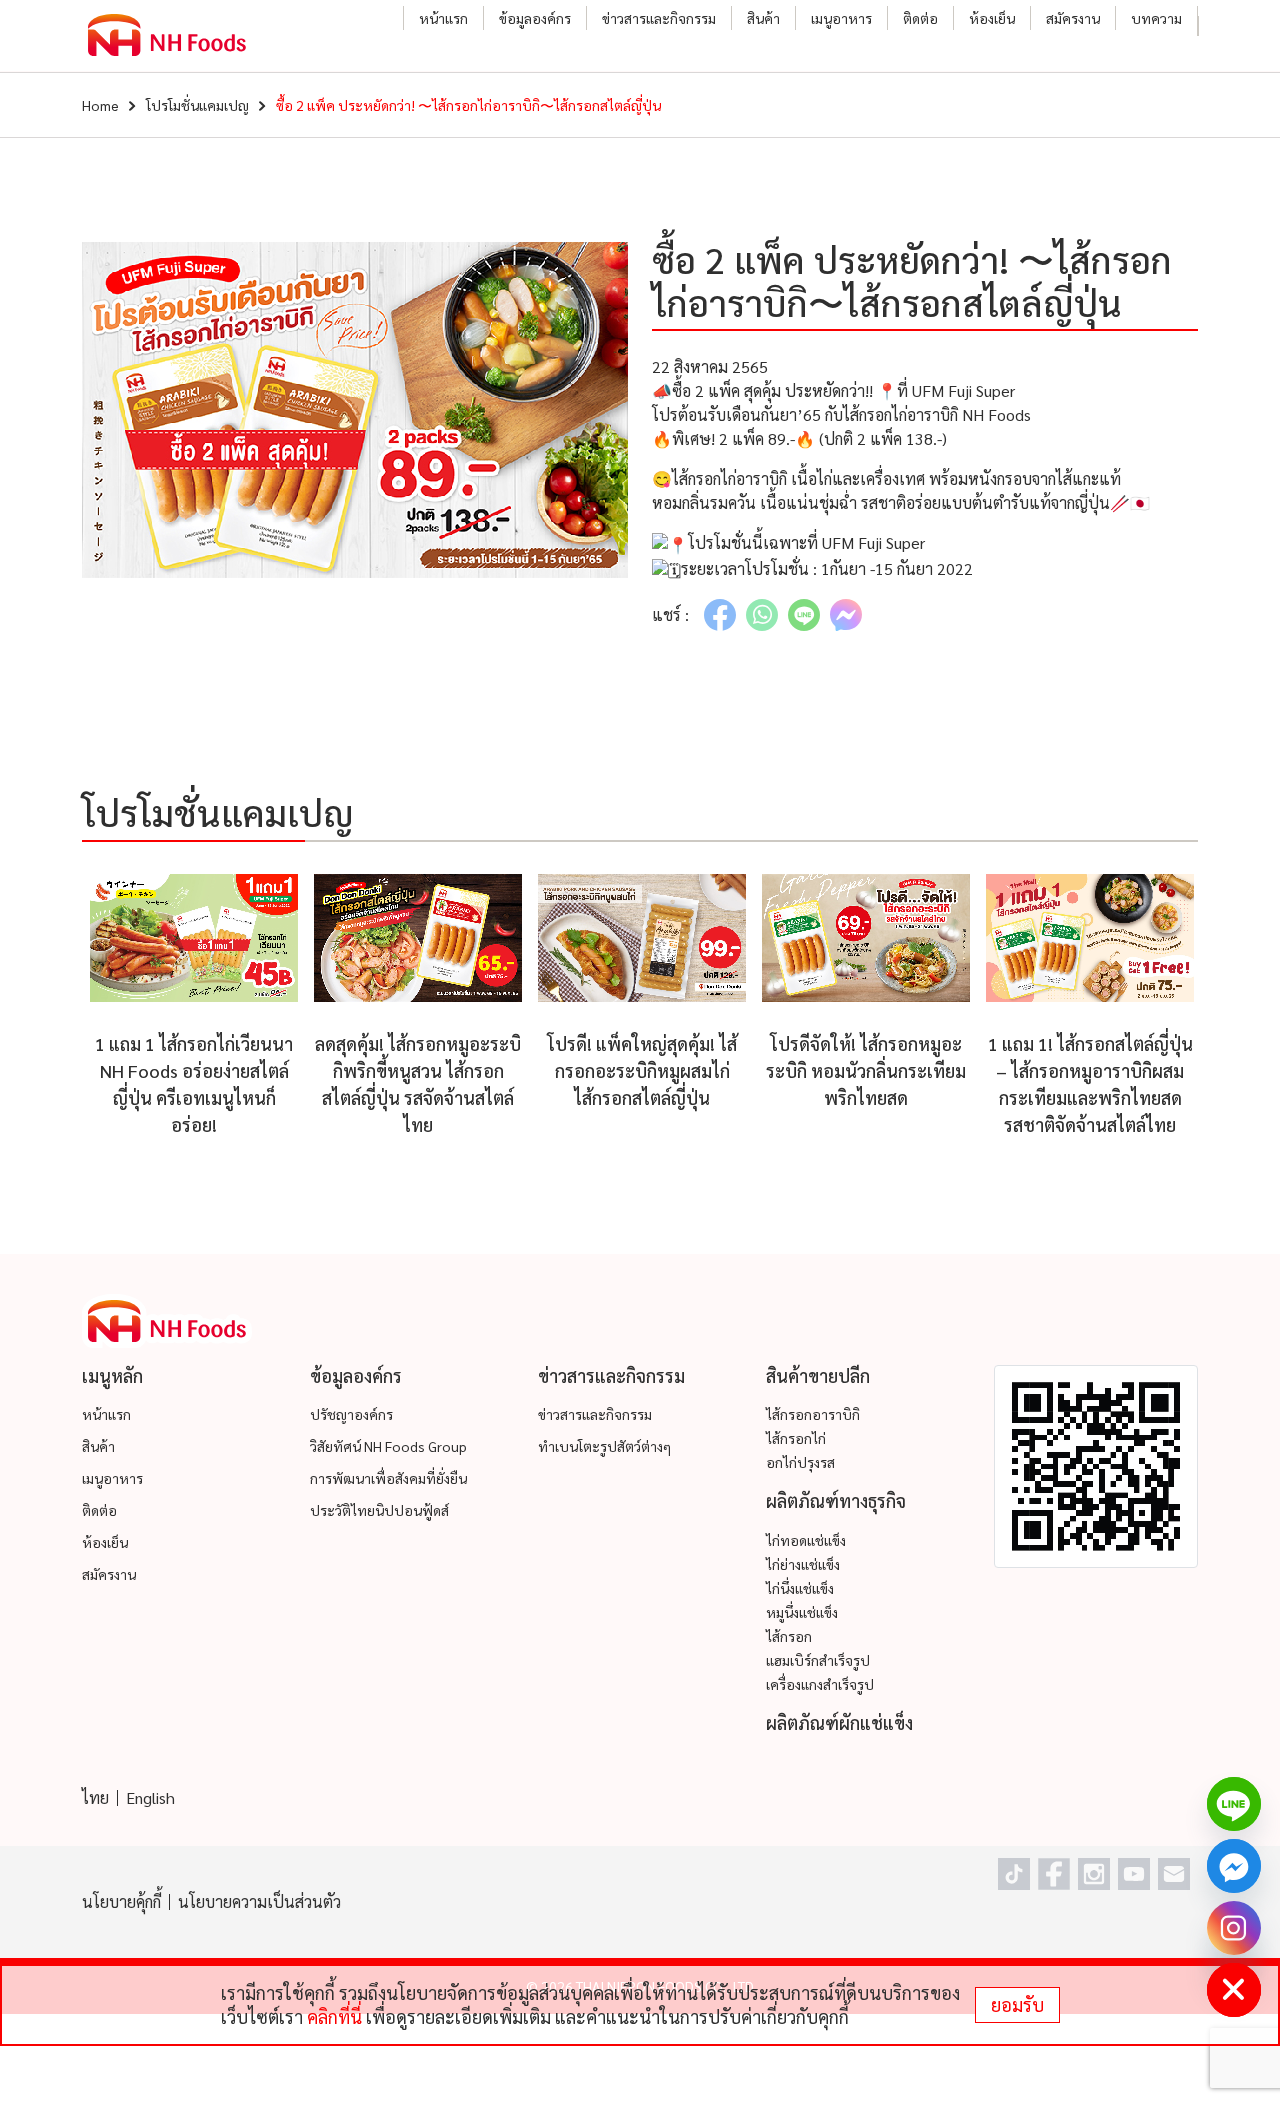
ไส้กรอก (789, 1636)
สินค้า (763, 18)
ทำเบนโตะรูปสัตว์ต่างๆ (604, 1446)
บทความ (1156, 18)
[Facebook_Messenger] (1234, 1866)
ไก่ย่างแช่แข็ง (803, 1564)
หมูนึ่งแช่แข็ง (802, 1612)
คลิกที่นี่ (334, 2016)
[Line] (1234, 1804)
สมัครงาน (1073, 18)
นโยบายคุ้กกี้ (121, 1901)
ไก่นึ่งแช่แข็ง (800, 1588)
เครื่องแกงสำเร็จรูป (820, 1684)
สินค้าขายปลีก (818, 1375)
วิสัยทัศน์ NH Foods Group (388, 1446)
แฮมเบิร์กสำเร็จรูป (818, 1660)
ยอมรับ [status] (1017, 2004)
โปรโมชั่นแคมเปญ (197, 105)
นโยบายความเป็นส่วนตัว (259, 1901)
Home (100, 105)
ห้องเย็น (992, 18)
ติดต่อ (920, 18)
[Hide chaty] (1234, 1990)
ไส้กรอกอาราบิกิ (813, 1414)
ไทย (95, 1797)
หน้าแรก (443, 18)
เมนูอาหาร (841, 18)
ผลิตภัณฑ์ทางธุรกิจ (836, 1500)
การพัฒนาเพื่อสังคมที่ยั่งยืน (388, 1478)
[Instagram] (1234, 1928)
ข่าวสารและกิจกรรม (659, 18)
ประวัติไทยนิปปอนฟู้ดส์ (379, 1510)
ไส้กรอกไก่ (796, 1438)
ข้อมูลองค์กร (535, 18)
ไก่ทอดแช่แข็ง (806, 1540)
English (150, 1797)
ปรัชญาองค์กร (351, 1414)
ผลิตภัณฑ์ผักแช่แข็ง (839, 1722)
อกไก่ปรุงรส (800, 1462)
